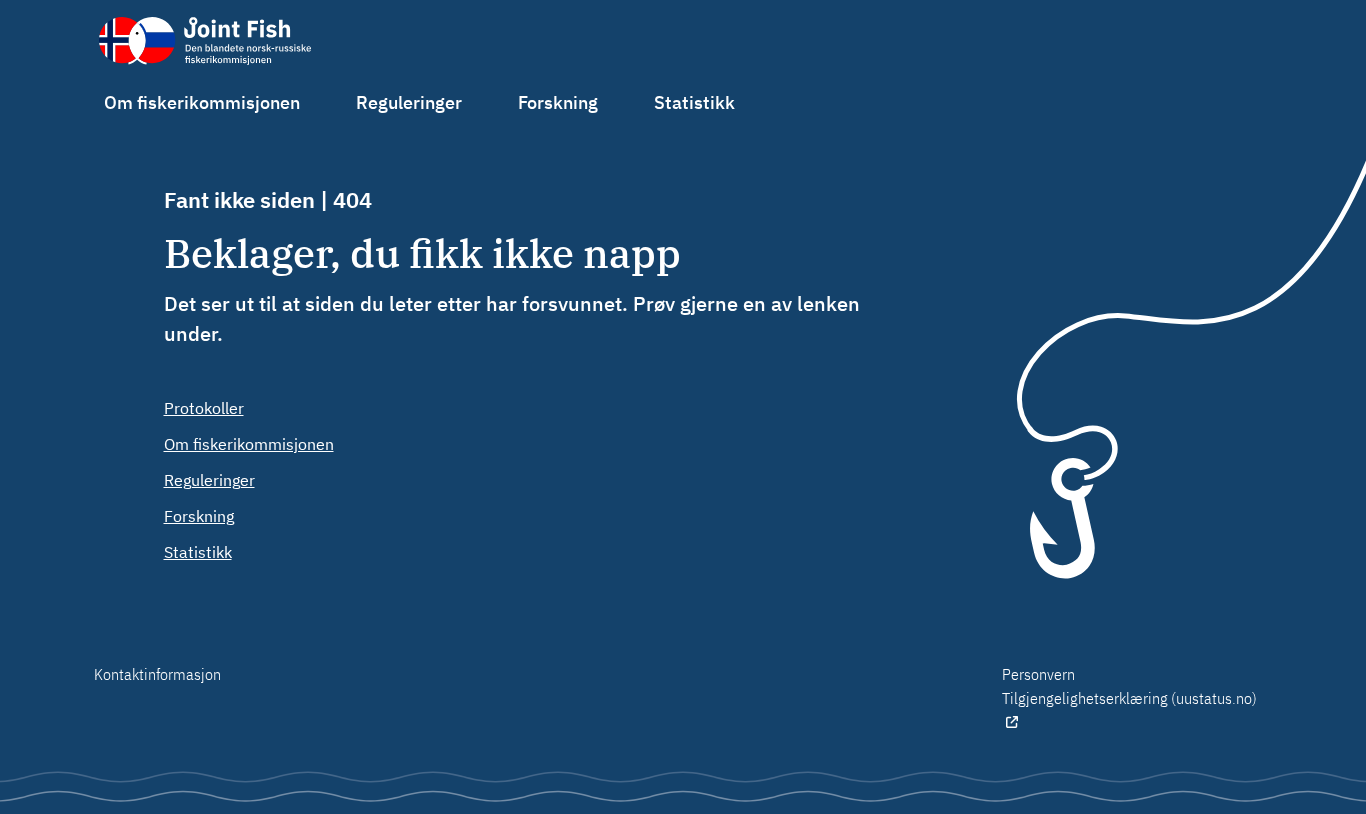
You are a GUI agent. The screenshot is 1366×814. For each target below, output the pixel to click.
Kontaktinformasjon (157, 674)
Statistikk (694, 102)
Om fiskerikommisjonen (202, 102)
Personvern (1038, 674)
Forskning (558, 102)
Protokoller (204, 408)
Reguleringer (409, 102)
